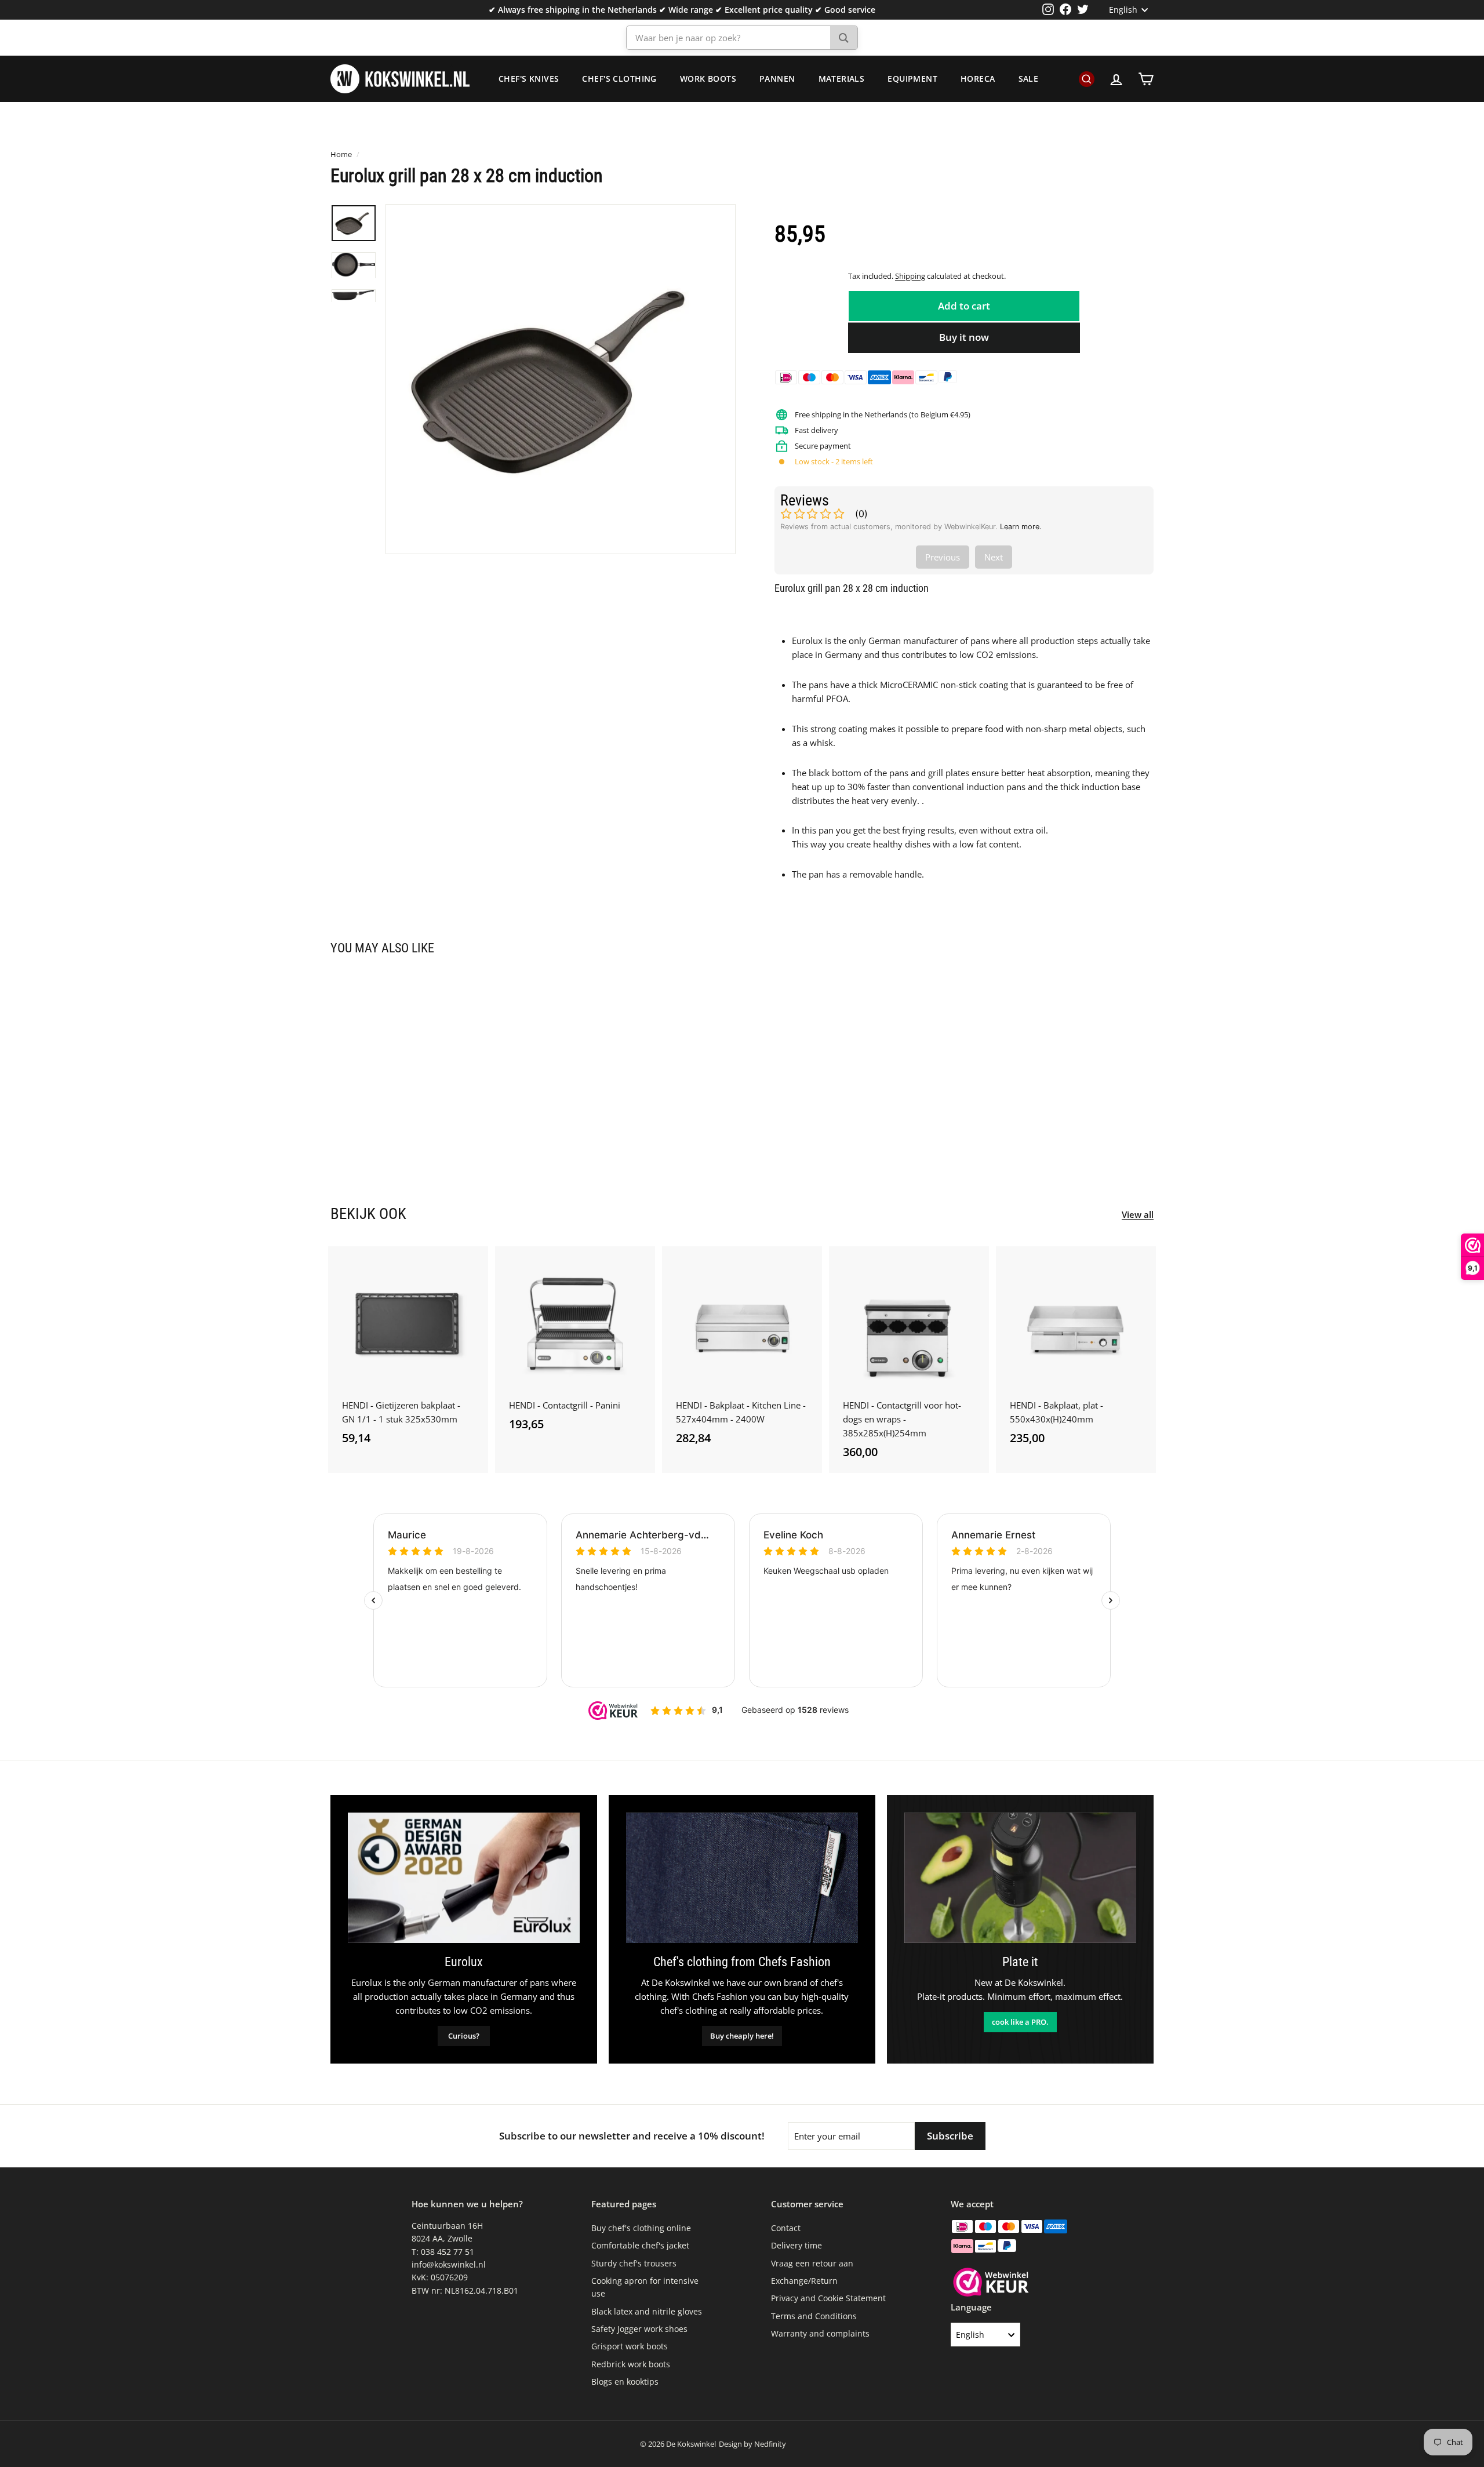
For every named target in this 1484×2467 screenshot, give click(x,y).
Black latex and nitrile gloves (647, 2311)
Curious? (464, 2036)
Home (341, 154)
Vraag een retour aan (812, 2263)
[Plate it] (1020, 1878)
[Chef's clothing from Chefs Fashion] (742, 1878)
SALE (1029, 79)
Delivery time (796, 2245)
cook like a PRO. (1020, 2022)
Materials (842, 79)
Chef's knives (529, 79)
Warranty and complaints (820, 2333)
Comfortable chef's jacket (640, 2245)
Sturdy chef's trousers (634, 2263)
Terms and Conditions (814, 2316)
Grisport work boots (630, 2346)
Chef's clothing (619, 79)
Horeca (978, 79)
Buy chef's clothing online (641, 2228)
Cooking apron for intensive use (645, 2287)
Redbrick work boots (631, 2364)
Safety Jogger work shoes (639, 2329)
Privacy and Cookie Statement (828, 2298)
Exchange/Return (804, 2281)
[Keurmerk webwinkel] (991, 2284)
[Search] (844, 38)
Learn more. (1021, 527)
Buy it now (964, 337)
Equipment (912, 79)
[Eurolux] (464, 1878)
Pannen (777, 79)
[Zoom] (561, 379)
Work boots (708, 79)
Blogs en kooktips (625, 2382)
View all (1138, 1214)
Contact (786, 2228)
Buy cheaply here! (742, 2036)
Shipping (910, 276)
